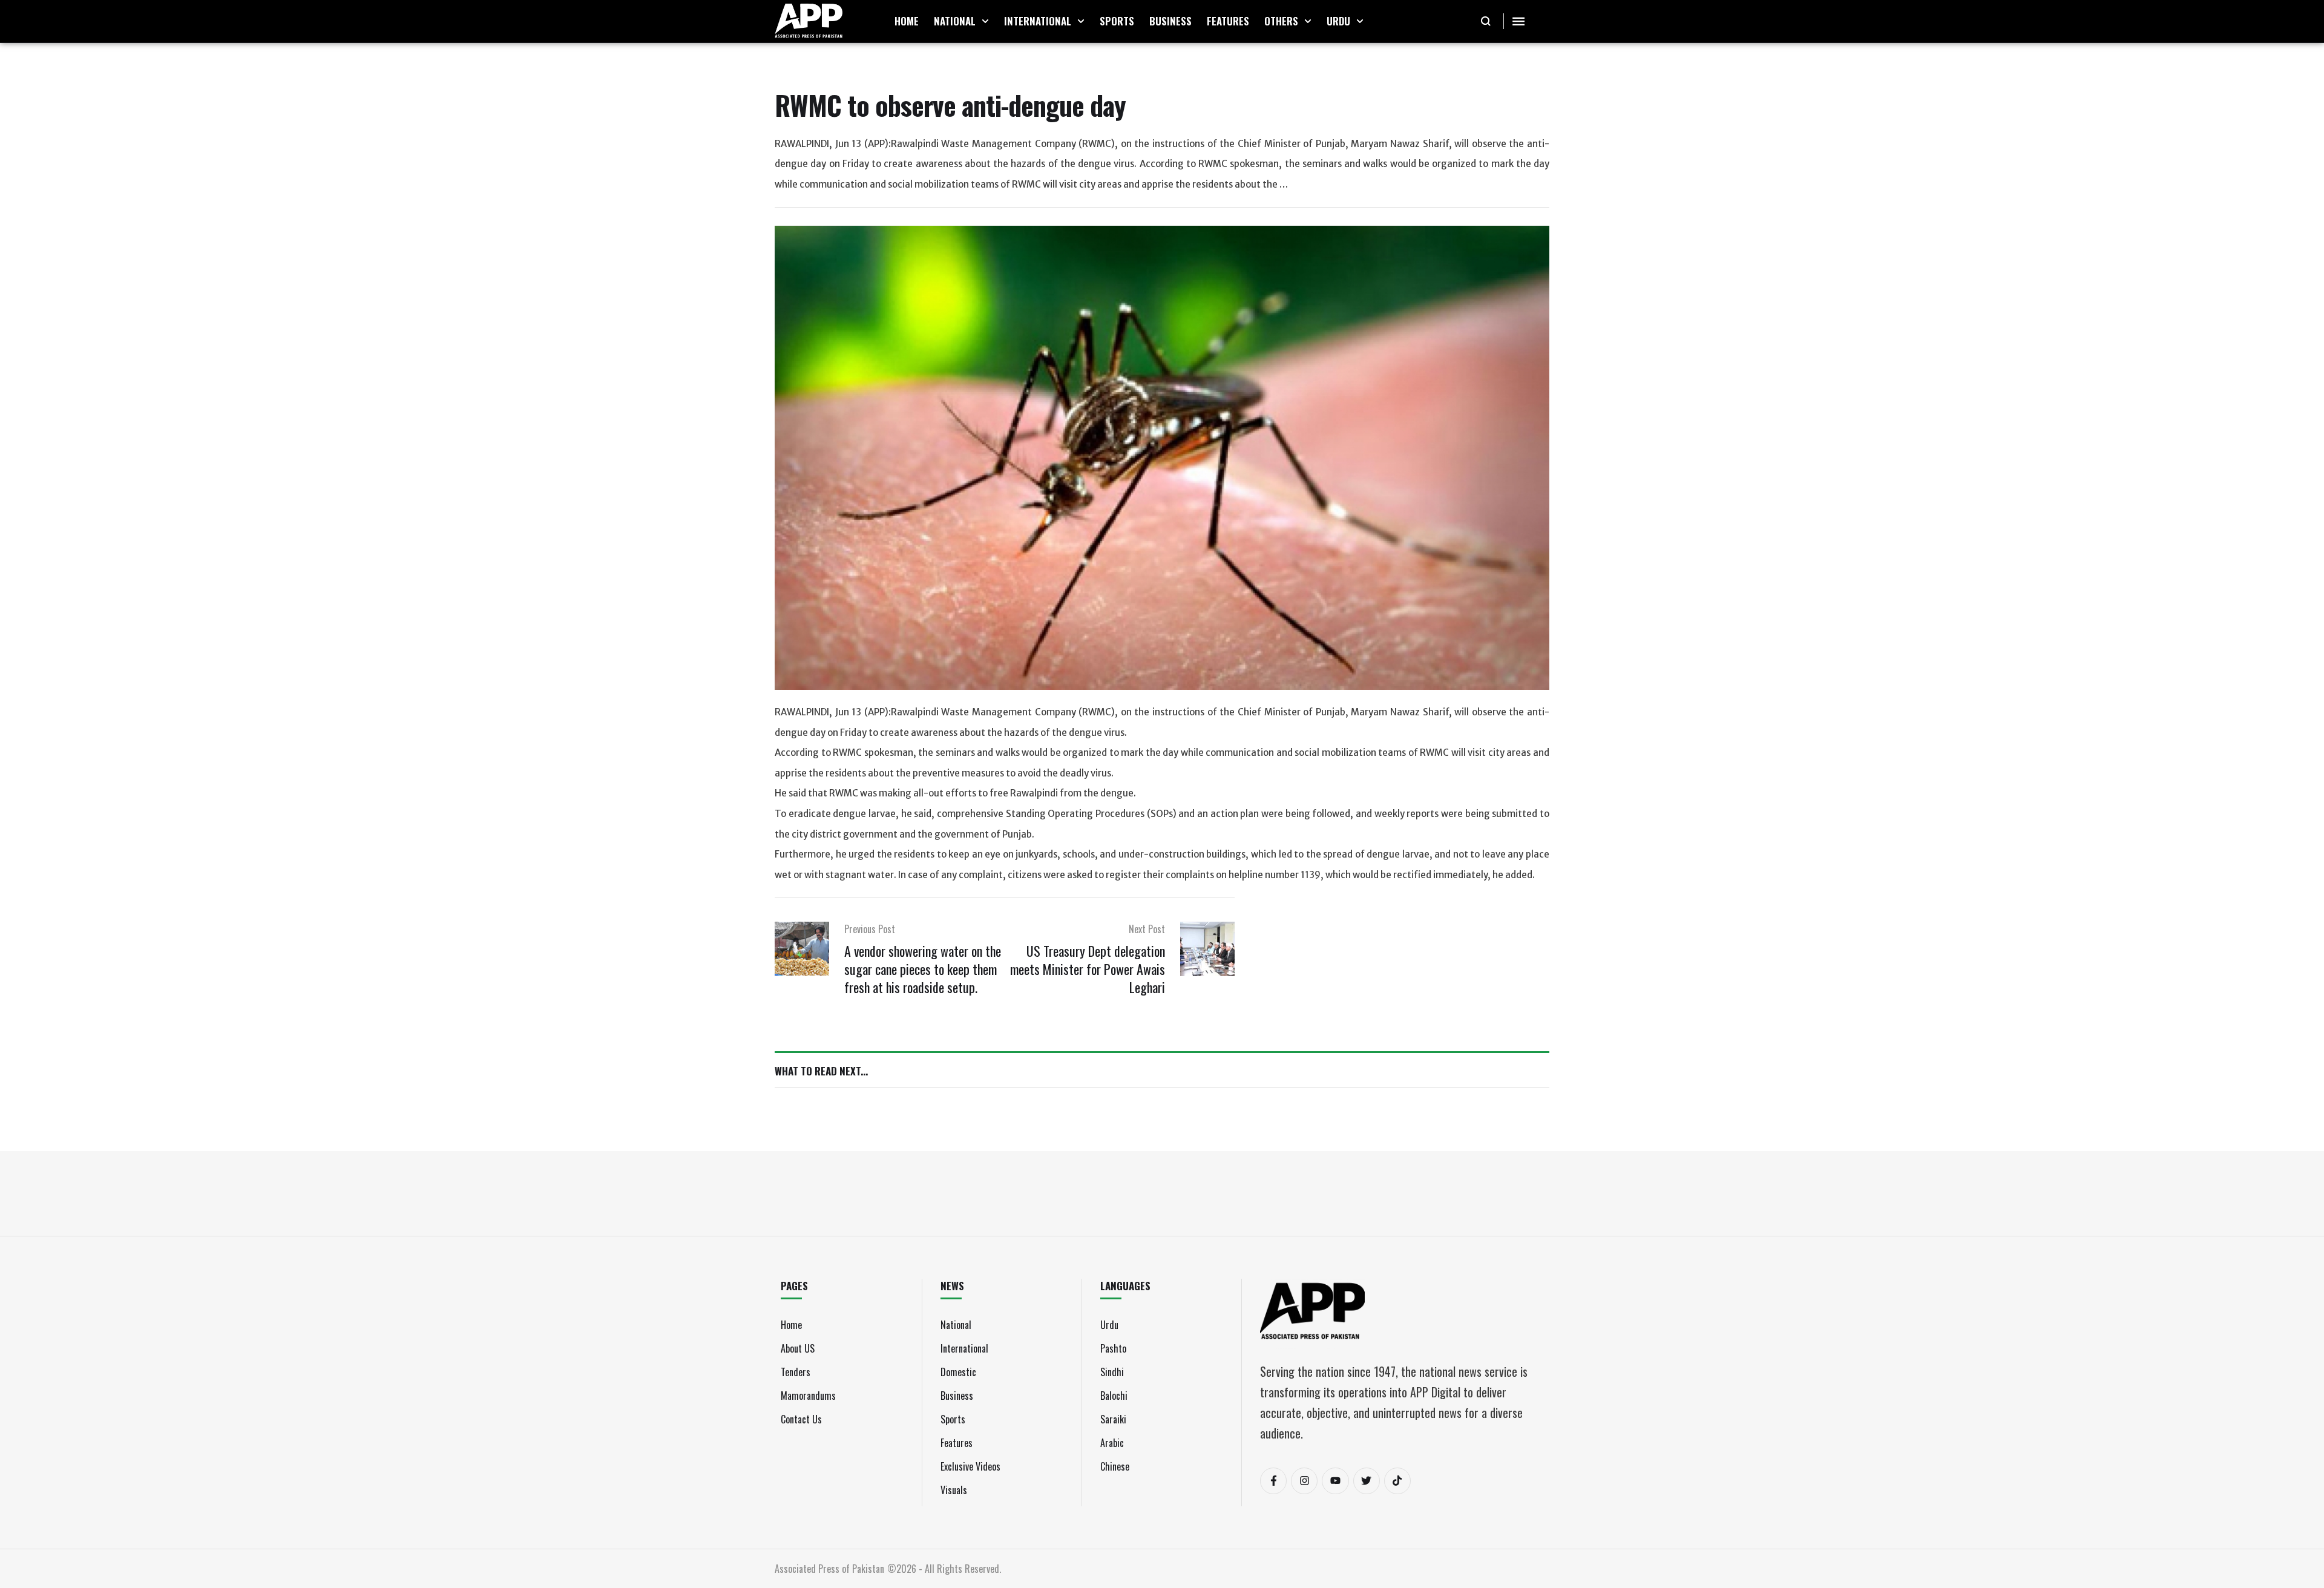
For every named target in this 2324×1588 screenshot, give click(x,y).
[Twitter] (1367, 1481)
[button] (985, 21)
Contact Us (801, 1419)
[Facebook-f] (1273, 1481)
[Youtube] (1335, 1481)
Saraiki (1113, 1419)
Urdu (1109, 1325)
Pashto (1113, 1348)
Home (791, 1325)
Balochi (1114, 1396)
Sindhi (1112, 1372)
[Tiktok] (1397, 1481)
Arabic (1112, 1443)
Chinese (1115, 1466)
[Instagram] (1304, 1481)
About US (798, 1348)
